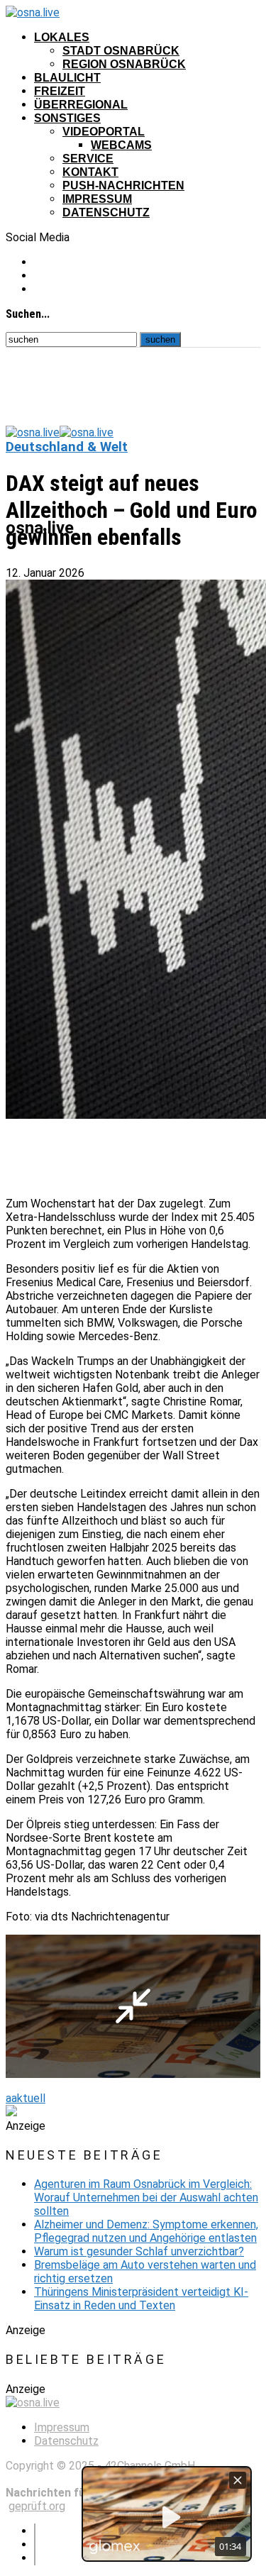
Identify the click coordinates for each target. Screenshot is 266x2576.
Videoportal (104, 132)
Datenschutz (106, 212)
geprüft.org (37, 2506)
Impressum (97, 199)
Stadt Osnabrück (121, 51)
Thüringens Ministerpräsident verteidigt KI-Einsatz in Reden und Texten (141, 2299)
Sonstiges (67, 118)
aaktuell (26, 2098)
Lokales (62, 37)
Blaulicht (67, 78)
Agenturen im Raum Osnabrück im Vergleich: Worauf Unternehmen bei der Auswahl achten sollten (146, 2198)
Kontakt (90, 172)
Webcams (121, 145)
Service (88, 159)
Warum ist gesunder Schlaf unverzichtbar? (139, 2251)
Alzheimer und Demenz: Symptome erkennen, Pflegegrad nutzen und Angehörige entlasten (146, 2231)
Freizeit (60, 91)
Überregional (81, 105)
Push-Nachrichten (123, 186)
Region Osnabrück (124, 64)
